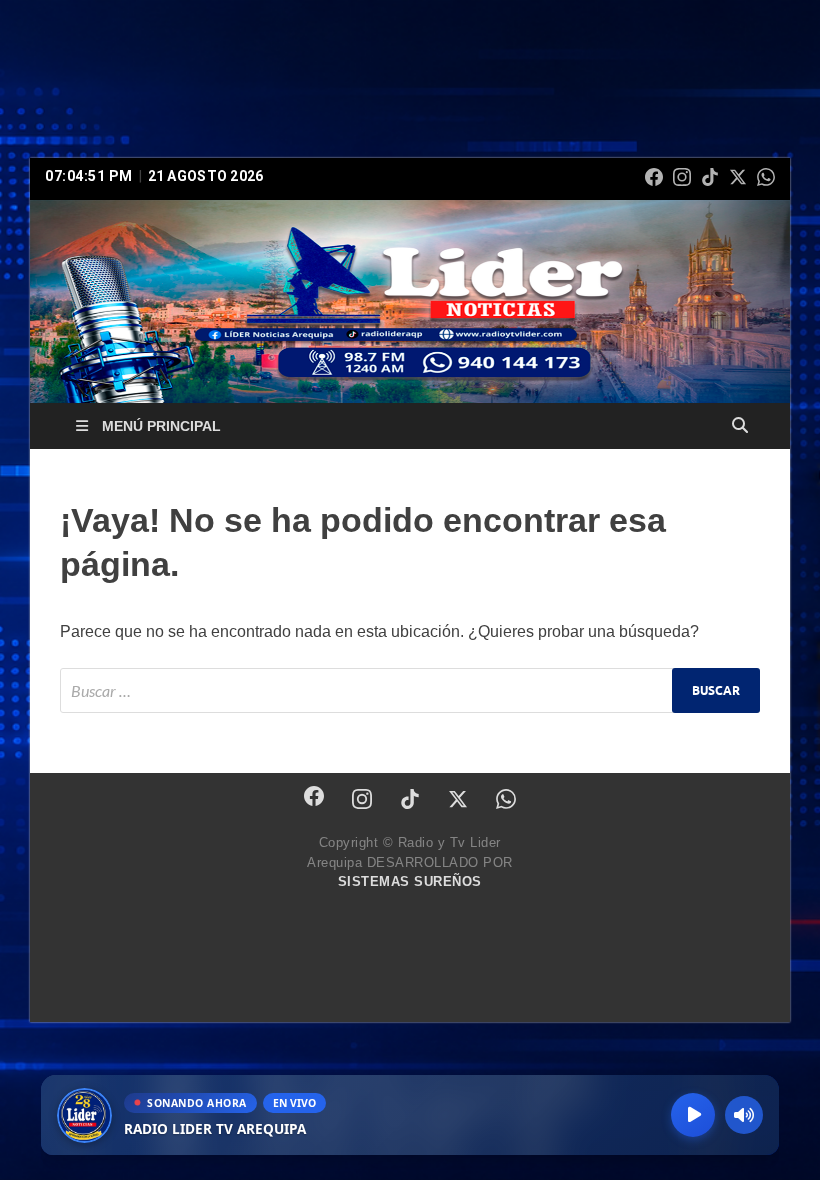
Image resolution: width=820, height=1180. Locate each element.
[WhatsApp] (766, 177)
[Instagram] (682, 177)
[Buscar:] (410, 690)
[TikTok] (710, 177)
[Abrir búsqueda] (740, 426)
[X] (738, 177)
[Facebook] (654, 177)
